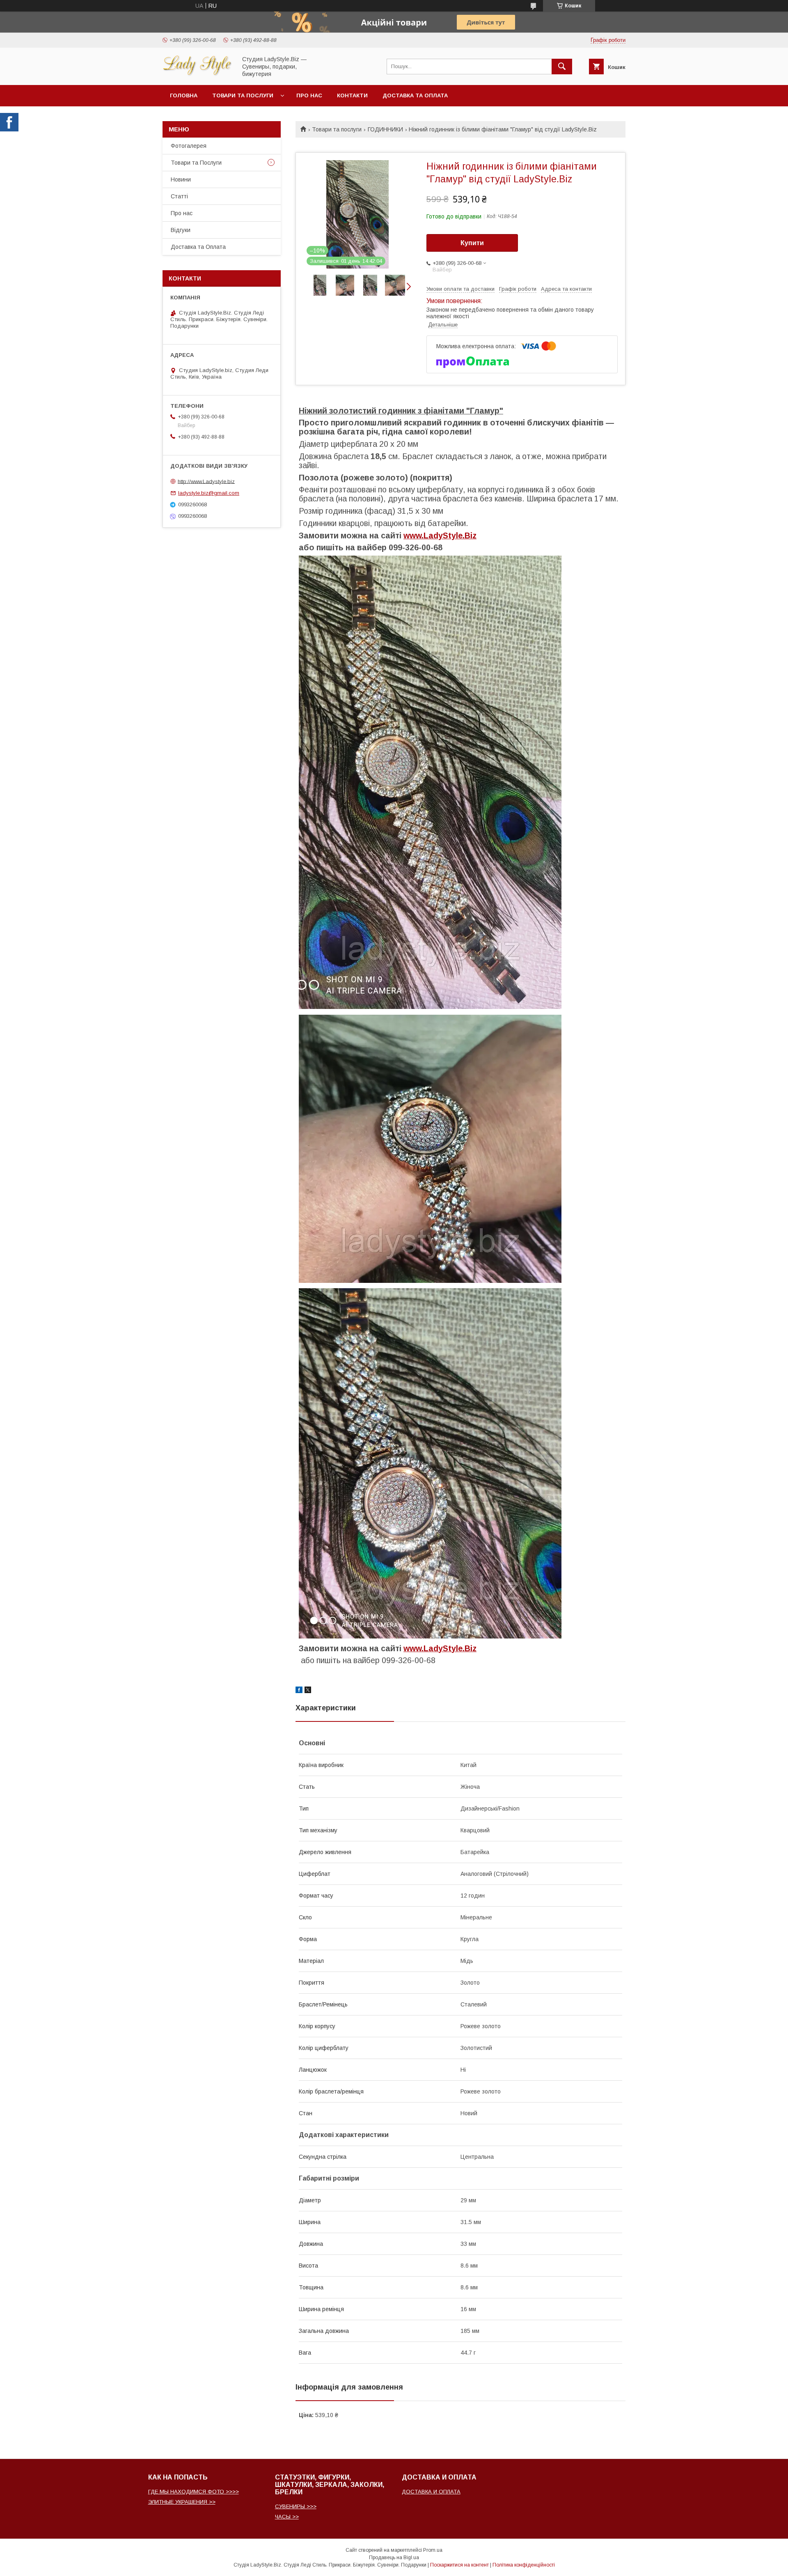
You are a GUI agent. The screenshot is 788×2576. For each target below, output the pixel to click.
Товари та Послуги (196, 163)
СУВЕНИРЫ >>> (296, 2506)
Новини (181, 179)
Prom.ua (433, 2550)
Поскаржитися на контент (459, 2565)
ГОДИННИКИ (385, 129)
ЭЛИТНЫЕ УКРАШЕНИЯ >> (182, 2502)
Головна (184, 95)
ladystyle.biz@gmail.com (209, 493)
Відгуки (181, 230)
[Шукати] (562, 67)
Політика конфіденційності (524, 2565)
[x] (308, 1691)
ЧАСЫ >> (287, 2517)
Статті (179, 196)
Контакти (352, 95)
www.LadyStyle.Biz (440, 535)
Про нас (309, 95)
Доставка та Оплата (415, 95)
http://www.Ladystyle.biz (206, 481)
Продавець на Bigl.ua (394, 2558)
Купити (472, 243)
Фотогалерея (189, 146)
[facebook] (299, 1691)
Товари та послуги (243, 95)
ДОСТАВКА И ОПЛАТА (431, 2492)
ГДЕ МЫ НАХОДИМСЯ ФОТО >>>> (194, 2492)
